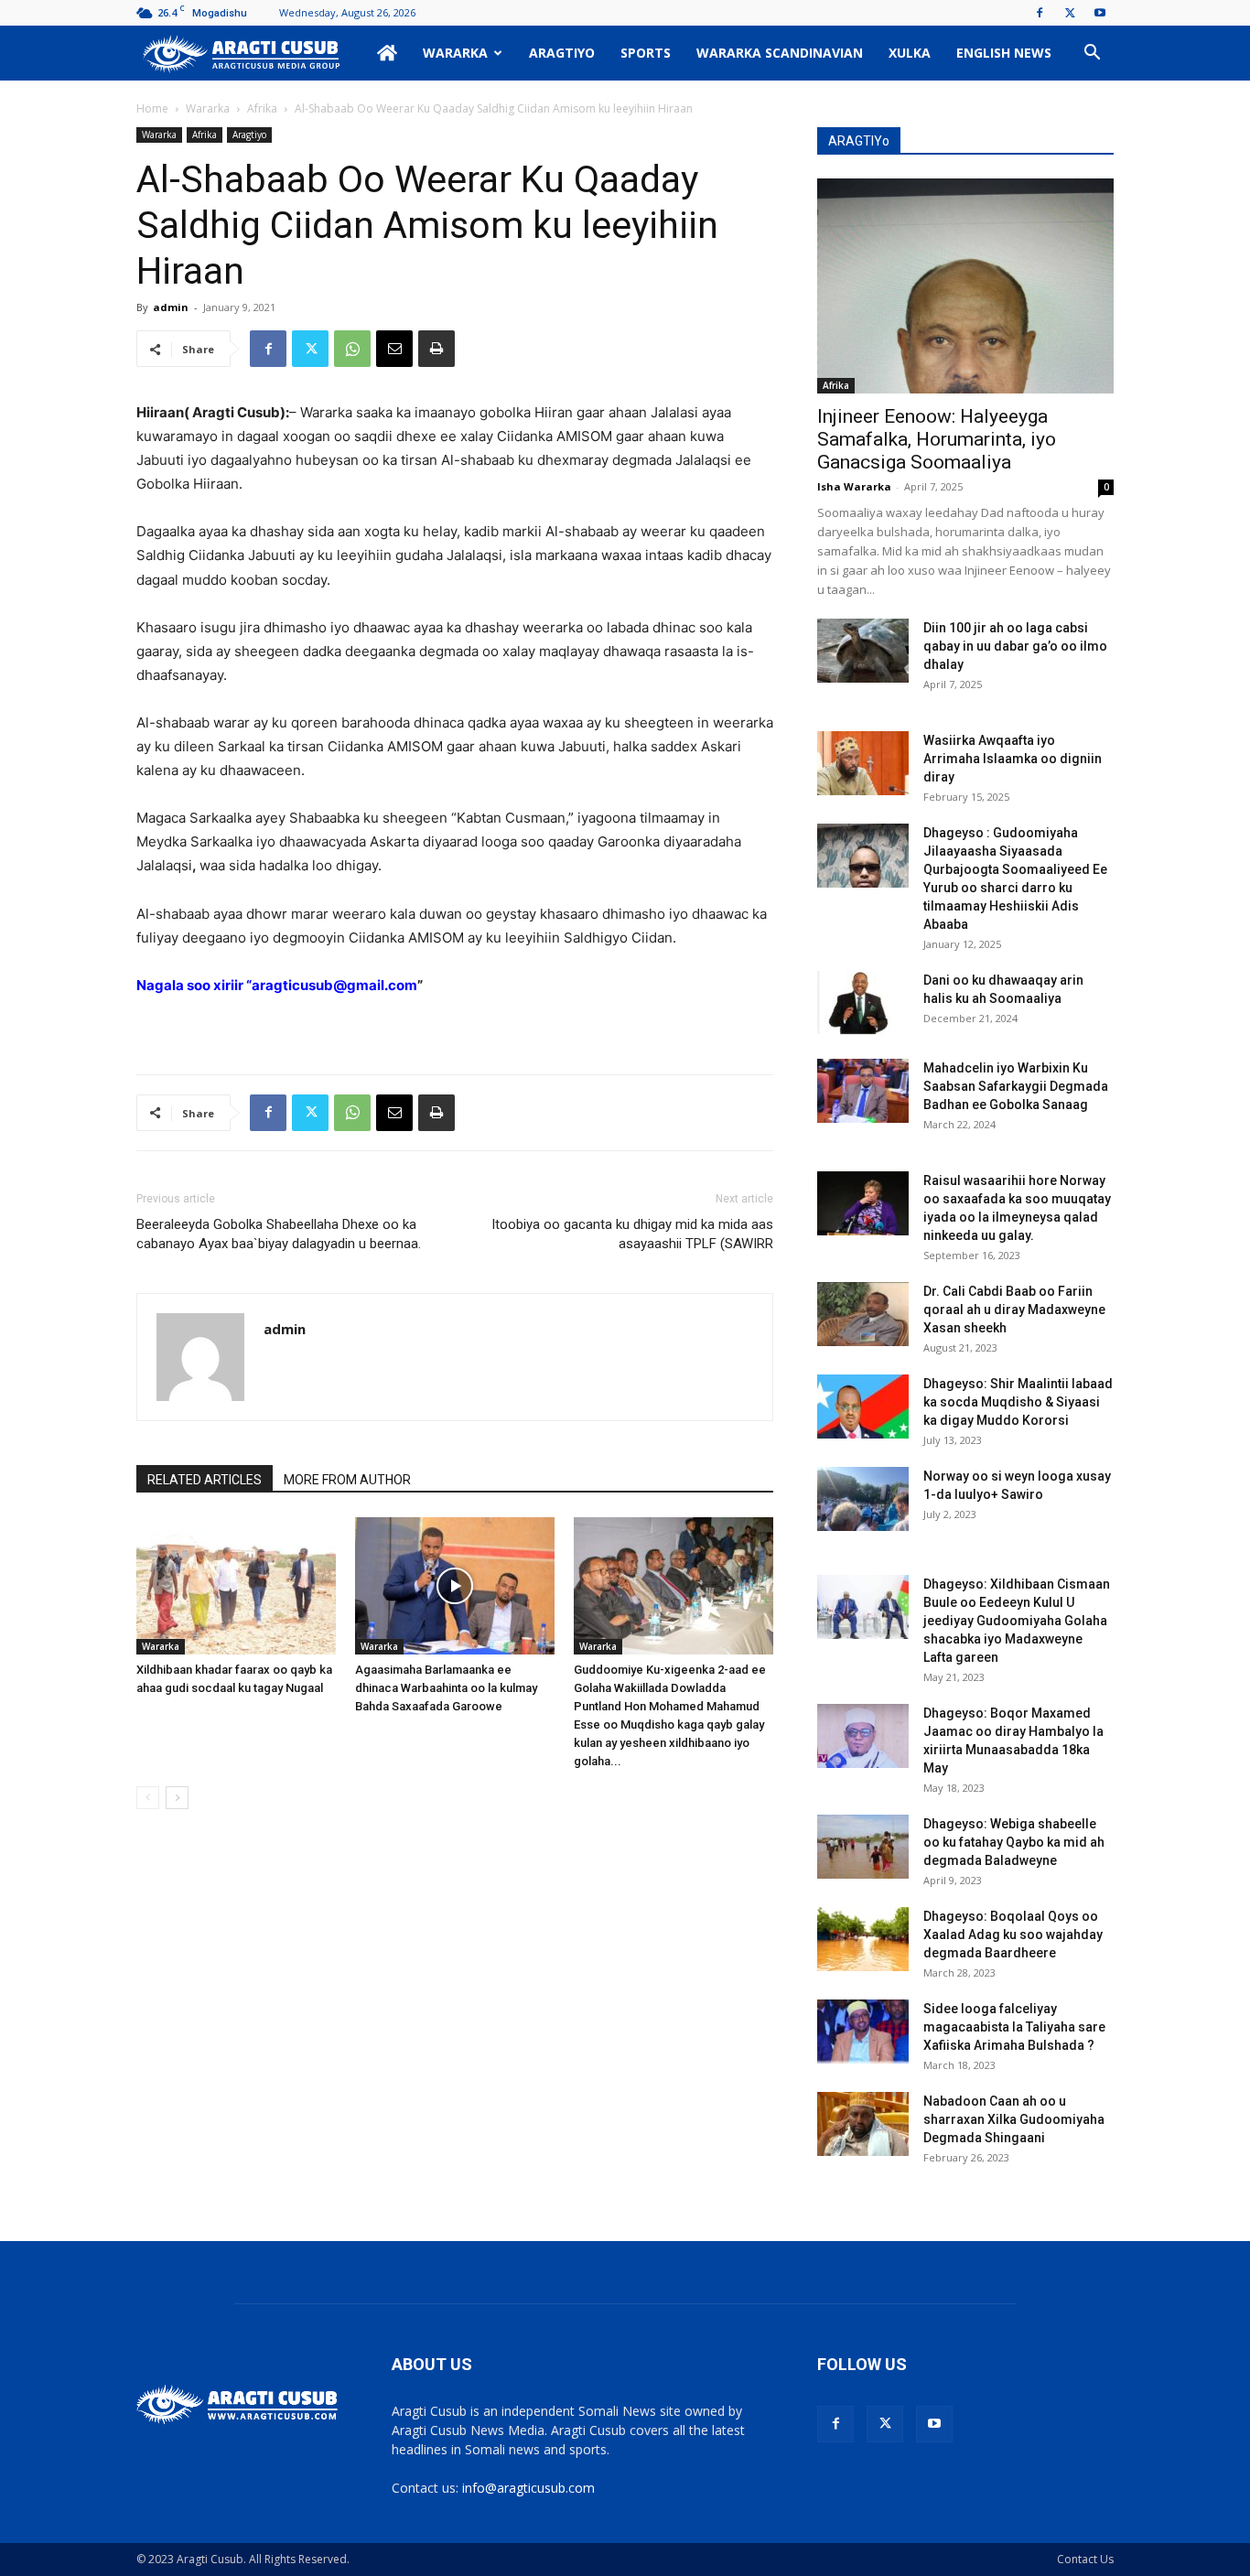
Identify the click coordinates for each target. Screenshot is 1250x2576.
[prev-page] (148, 1798)
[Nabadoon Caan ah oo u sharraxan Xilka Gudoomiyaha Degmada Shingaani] (863, 2124)
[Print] (436, 349)
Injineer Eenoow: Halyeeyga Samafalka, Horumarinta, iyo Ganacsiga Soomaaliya (937, 439)
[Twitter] (1070, 13)
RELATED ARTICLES (205, 1480)
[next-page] (177, 1798)
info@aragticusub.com (528, 2488)
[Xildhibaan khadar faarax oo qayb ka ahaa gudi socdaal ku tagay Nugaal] (236, 1586)
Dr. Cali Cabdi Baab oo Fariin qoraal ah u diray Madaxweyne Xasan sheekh (1014, 1310)
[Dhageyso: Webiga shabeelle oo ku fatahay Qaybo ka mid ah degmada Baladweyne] (863, 1847)
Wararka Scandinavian (780, 53)
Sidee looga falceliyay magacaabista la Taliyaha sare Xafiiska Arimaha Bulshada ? (1014, 2027)
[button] (1092, 54)
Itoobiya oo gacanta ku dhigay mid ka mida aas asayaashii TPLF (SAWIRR (632, 1234)
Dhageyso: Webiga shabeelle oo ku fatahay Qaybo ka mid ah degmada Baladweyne (1014, 1842)
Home (152, 108)
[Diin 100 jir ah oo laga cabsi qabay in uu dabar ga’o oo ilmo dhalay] (863, 651)
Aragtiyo (562, 53)
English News (1004, 53)
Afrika (262, 108)
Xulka (910, 53)
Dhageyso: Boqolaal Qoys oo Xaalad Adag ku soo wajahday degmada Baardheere (1013, 1935)
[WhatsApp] (352, 349)
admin (171, 307)
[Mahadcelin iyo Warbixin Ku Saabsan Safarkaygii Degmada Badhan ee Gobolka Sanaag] (863, 1091)
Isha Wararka (854, 486)
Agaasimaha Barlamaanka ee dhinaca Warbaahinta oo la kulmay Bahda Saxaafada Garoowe (446, 1688)
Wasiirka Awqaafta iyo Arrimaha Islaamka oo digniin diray (1013, 759)
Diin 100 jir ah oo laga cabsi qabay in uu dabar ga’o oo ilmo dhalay (1015, 646)
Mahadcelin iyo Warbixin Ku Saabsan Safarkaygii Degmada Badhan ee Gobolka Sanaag (1016, 1086)
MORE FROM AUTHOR (347, 1480)
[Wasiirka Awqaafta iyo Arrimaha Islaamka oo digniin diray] (863, 763)
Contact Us (1085, 2559)
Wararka (455, 53)
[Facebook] (1040, 13)
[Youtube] (1100, 13)
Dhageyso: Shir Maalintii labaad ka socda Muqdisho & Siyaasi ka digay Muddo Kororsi (1018, 1402)
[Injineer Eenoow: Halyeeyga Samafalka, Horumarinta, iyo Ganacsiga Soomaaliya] (965, 286)
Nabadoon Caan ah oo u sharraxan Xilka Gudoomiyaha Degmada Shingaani (1014, 2119)
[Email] (394, 349)
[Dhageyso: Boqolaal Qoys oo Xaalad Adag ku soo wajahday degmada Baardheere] (863, 1939)
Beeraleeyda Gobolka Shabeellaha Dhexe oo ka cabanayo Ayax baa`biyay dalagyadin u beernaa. (279, 1234)
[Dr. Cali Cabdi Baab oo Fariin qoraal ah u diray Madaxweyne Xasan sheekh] (863, 1314)
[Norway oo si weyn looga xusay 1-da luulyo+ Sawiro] (863, 1499)
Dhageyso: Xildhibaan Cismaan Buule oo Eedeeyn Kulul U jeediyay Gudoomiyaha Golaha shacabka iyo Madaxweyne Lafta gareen (1017, 1621)
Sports (646, 53)
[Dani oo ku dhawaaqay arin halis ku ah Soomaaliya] (863, 1003)
